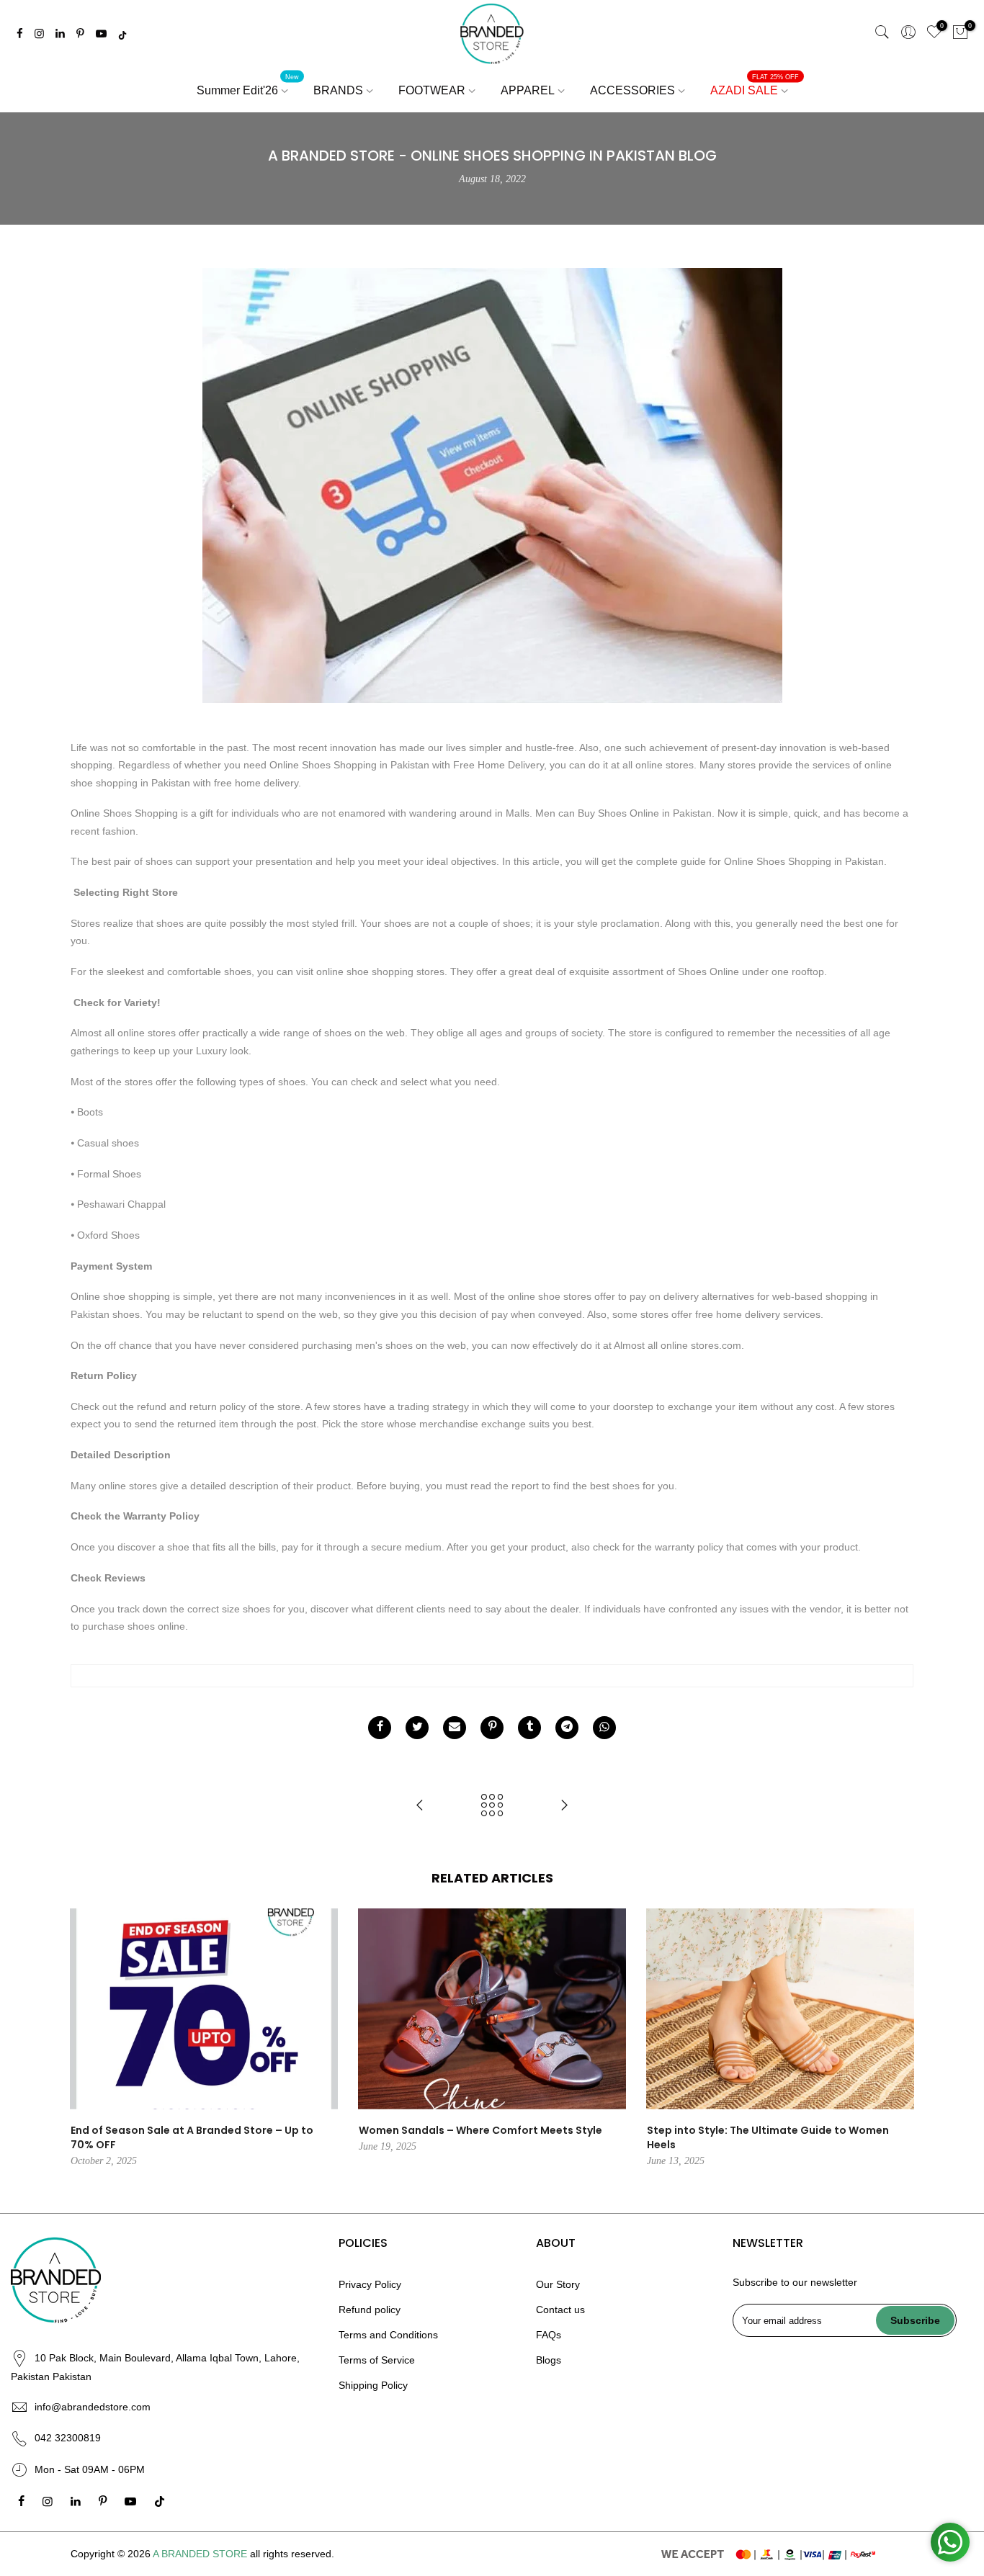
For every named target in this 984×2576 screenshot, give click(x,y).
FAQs (549, 2335)
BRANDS (338, 90)
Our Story (558, 2284)
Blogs (549, 2360)
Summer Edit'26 (248, 85)
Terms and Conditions (388, 2335)
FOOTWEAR (432, 90)
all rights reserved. (292, 2554)
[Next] (899, 2039)
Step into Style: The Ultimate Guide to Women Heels (768, 2137)
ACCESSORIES (632, 90)
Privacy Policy (370, 2284)
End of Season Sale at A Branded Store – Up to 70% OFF (192, 2137)
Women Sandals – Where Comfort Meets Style (480, 2130)
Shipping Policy (373, 2385)
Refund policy (370, 2310)
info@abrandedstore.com (93, 2407)
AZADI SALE (755, 85)
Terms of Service (377, 2360)
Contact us (560, 2310)
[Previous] (85, 2039)
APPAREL (528, 90)
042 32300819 (68, 2438)
